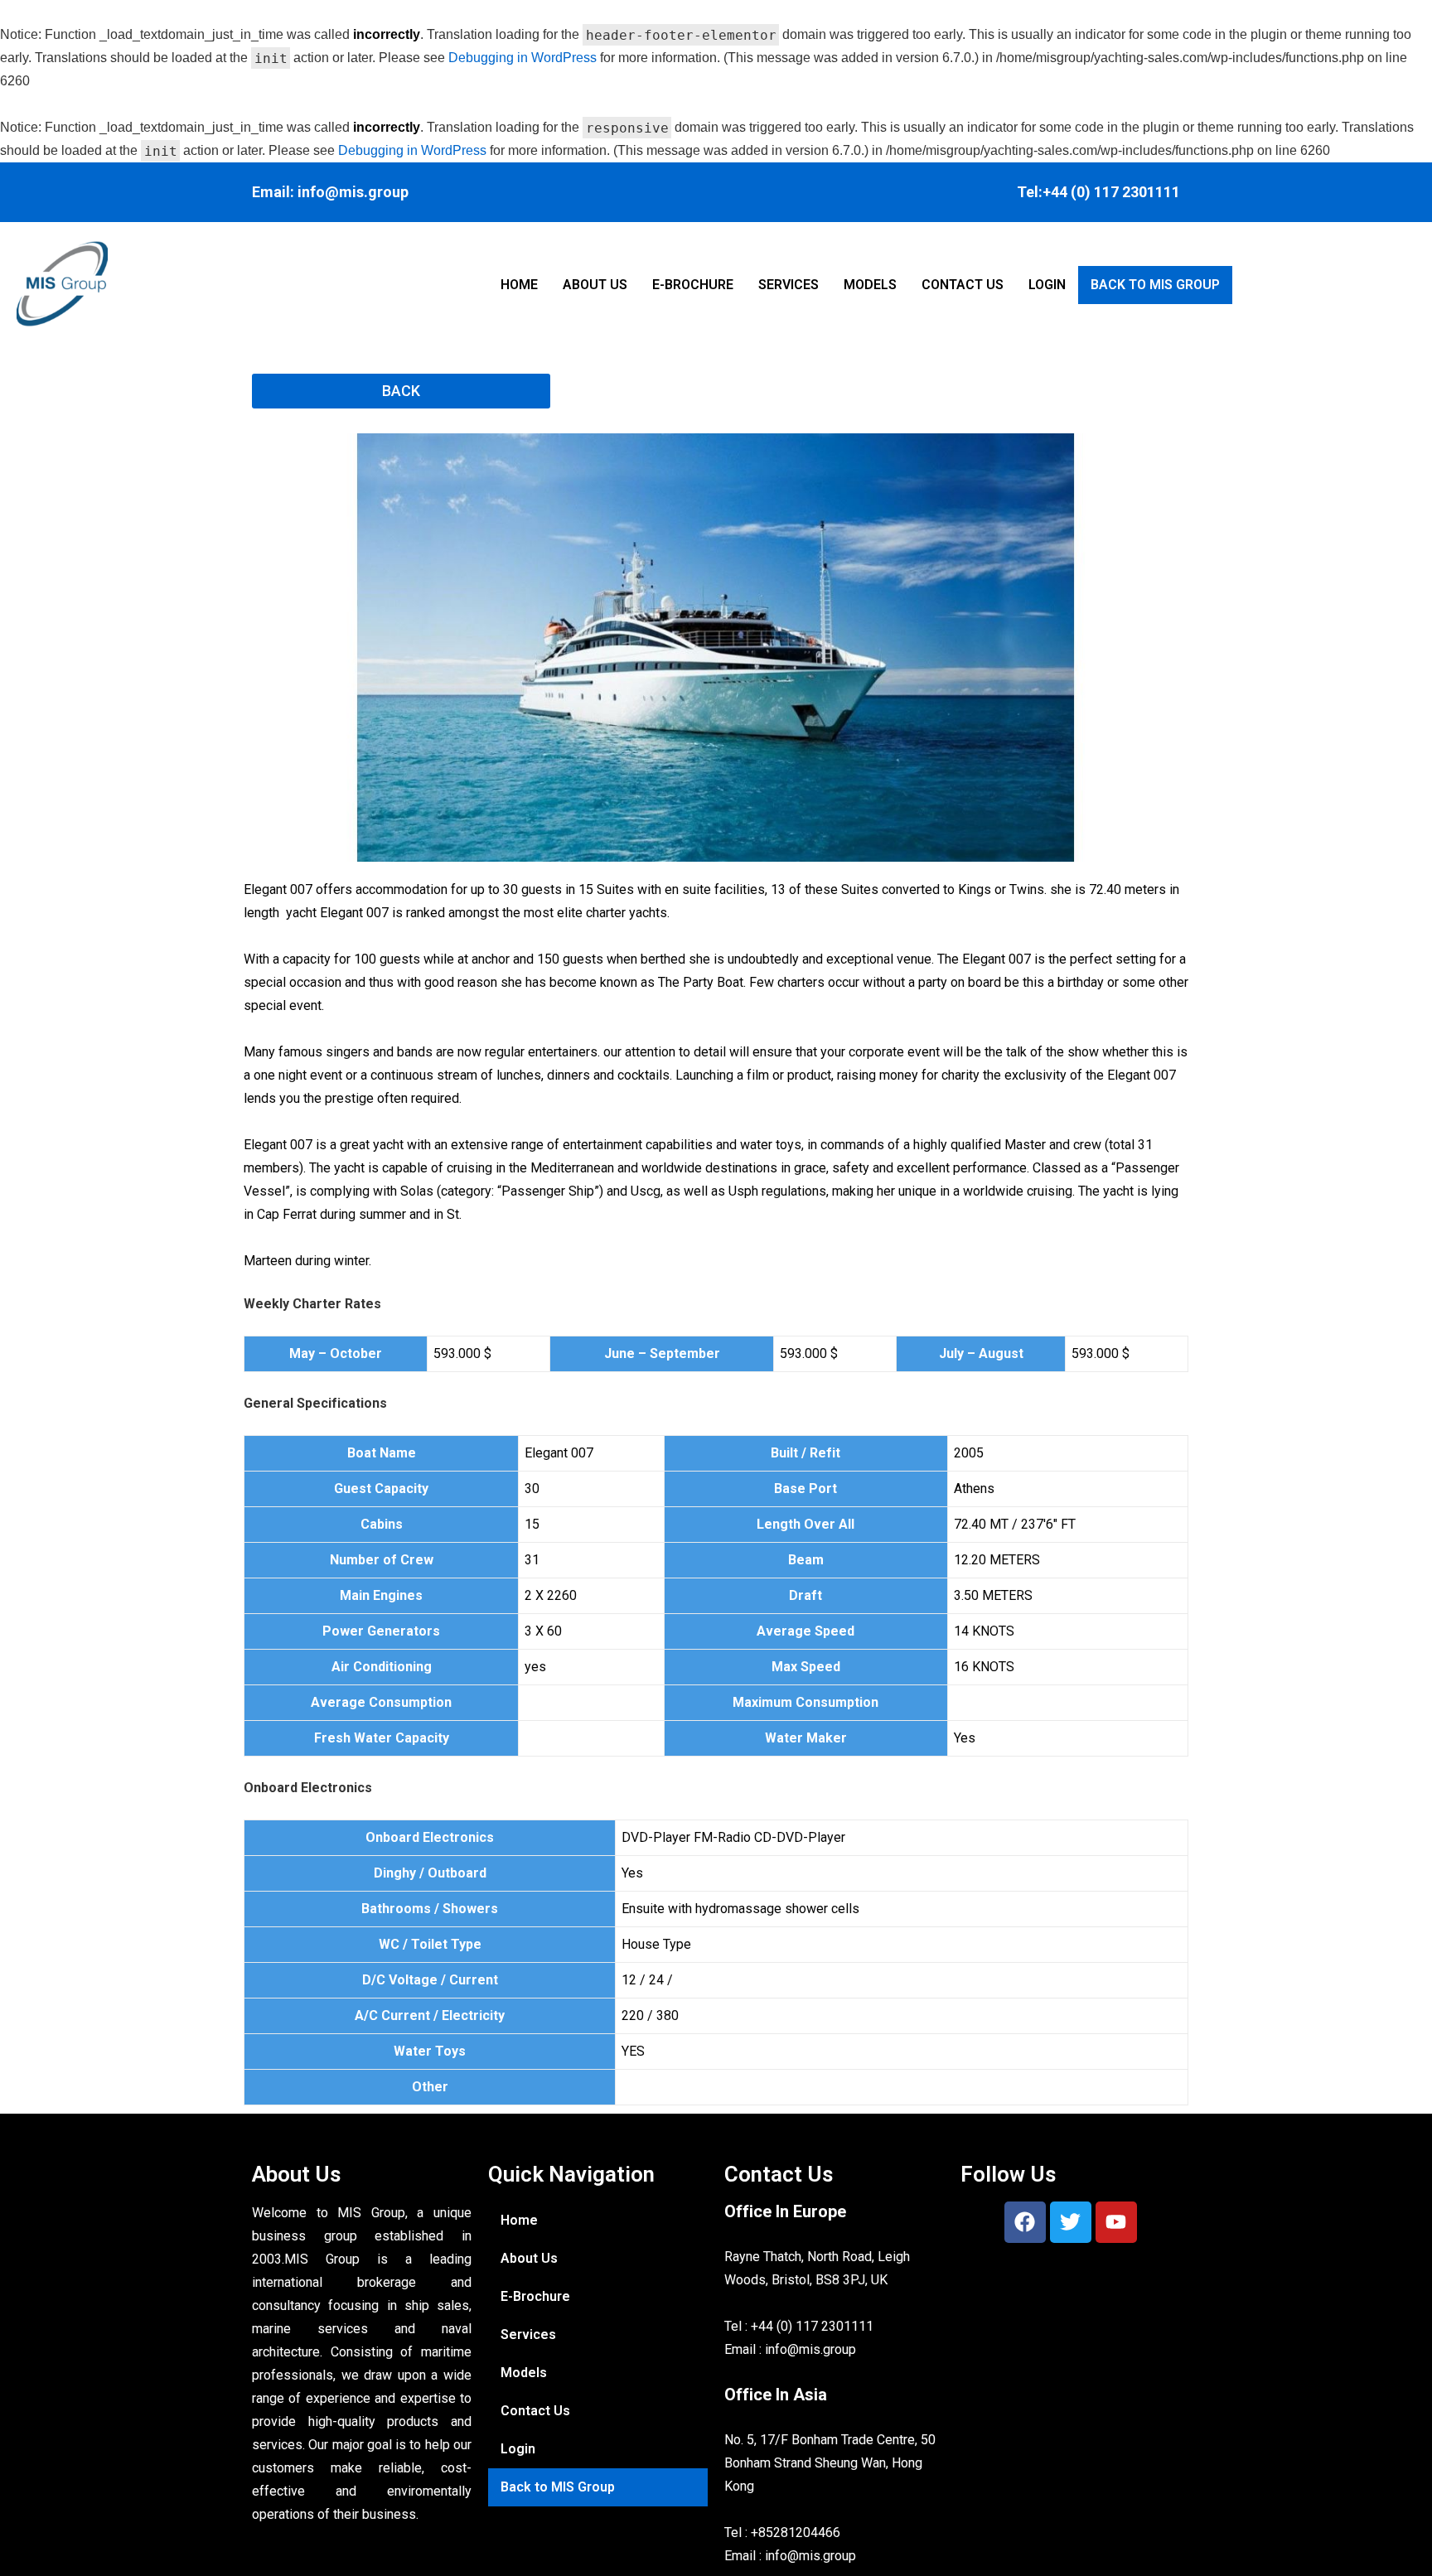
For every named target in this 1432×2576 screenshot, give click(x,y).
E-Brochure (693, 285)
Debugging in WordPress (522, 58)
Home (519, 285)
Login (1047, 285)
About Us (595, 285)
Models (870, 285)
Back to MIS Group (1155, 285)
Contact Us (963, 285)
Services (789, 285)
